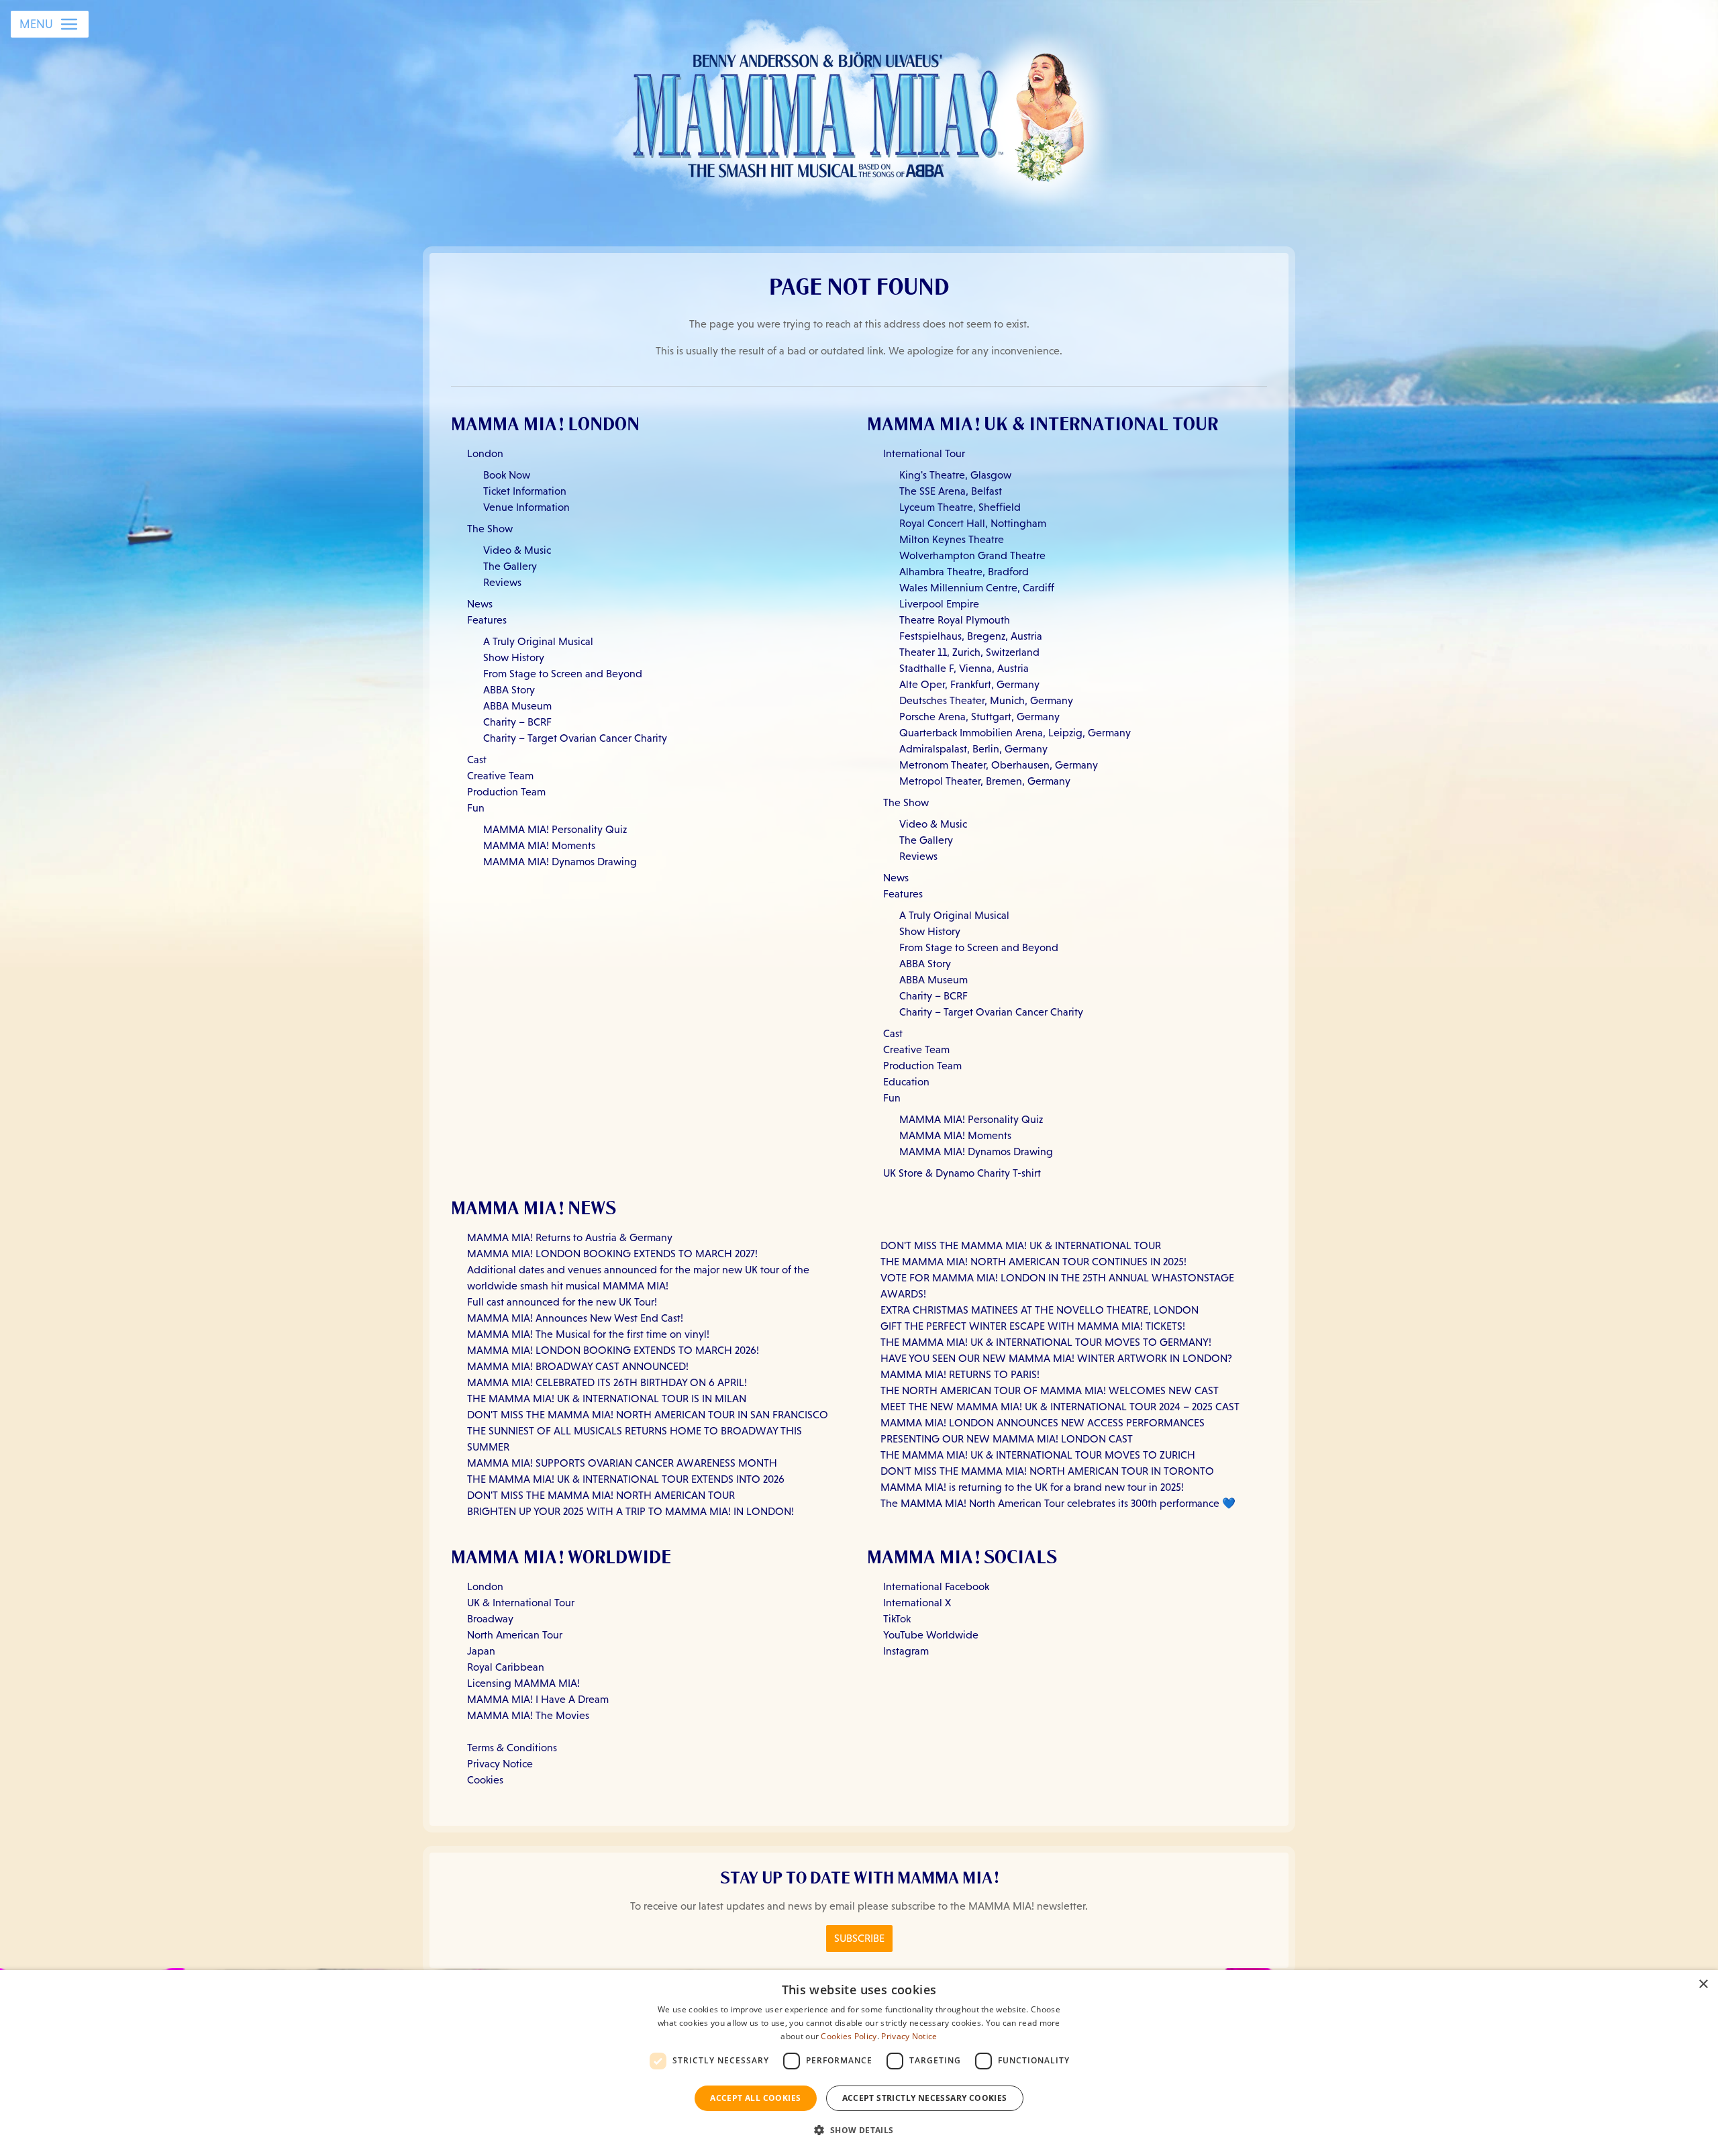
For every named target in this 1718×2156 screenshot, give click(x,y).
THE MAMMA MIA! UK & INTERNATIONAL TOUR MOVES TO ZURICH (1038, 1455)
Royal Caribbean (506, 1667)
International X (917, 1603)
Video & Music (517, 550)
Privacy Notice (500, 1764)
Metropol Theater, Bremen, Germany (985, 781)
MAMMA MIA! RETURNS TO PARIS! (960, 1374)
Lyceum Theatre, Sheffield (960, 507)
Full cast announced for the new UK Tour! (562, 1302)
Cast (477, 759)
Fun (476, 808)
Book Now (507, 475)
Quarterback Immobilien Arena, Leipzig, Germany (1015, 733)
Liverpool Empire (939, 604)
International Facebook (936, 1586)
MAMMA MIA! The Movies (528, 1715)
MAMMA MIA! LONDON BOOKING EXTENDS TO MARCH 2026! (613, 1350)
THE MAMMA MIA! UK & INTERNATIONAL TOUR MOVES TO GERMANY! (1046, 1342)
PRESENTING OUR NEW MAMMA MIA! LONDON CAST (1007, 1439)
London (485, 453)
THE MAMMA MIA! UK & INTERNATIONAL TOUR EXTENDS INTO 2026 (626, 1479)
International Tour (924, 453)
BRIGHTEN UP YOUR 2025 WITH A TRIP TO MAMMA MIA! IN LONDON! (630, 1511)
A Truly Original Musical (538, 641)
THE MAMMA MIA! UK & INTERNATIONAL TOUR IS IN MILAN (607, 1399)
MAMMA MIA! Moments (539, 845)
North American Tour (515, 1635)
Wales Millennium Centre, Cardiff (977, 588)
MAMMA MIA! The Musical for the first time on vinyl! (588, 1334)
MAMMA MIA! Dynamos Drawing (560, 862)
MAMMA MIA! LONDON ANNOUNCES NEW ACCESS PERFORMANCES (1043, 1423)
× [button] (1703, 1984)
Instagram (906, 1651)
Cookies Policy (849, 2036)
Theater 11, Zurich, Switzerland (969, 652)
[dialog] (859, 2063)
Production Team (506, 792)
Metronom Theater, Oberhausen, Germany (999, 765)
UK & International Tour (521, 1603)
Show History (514, 657)
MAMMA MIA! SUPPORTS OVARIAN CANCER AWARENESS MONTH (622, 1463)
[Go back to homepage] (859, 113)
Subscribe (859, 1938)
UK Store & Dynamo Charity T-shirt (962, 1173)
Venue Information (526, 507)
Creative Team (500, 776)
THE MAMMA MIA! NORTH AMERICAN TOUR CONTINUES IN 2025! (1033, 1262)
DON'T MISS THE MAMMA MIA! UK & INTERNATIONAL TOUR (1021, 1245)
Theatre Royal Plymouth (955, 620)
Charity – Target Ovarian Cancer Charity (575, 738)
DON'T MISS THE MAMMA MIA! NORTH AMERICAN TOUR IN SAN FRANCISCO (648, 1415)
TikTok (897, 1619)
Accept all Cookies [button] (755, 2098)
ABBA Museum (517, 706)
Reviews (502, 582)
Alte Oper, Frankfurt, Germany (969, 684)
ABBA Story (509, 690)
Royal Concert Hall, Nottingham (973, 523)
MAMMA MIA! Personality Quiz (555, 829)
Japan (481, 1651)
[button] (859, 2130)
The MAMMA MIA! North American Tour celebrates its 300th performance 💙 (1058, 1503)
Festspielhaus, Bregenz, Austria (971, 636)
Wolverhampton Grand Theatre (972, 555)
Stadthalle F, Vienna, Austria (964, 668)
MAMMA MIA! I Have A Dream (538, 1699)
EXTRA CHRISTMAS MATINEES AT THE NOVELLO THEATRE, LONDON (1040, 1310)
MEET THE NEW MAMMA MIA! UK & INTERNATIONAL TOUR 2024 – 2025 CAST (1060, 1407)
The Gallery (510, 566)
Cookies (485, 1780)
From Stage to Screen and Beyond (563, 674)
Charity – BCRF (517, 722)
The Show (490, 529)
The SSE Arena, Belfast (951, 491)
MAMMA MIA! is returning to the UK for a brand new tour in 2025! (1032, 1487)
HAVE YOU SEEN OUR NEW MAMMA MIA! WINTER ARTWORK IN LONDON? (1056, 1358)
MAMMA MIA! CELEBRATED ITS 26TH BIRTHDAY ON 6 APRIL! (607, 1382)
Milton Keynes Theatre (952, 539)
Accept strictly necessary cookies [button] (925, 2098)
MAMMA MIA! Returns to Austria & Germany (570, 1237)
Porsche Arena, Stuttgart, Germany (979, 717)
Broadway (490, 1619)
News (480, 604)
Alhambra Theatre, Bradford (964, 572)
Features (487, 620)
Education (906, 1082)
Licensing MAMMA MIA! (523, 1683)
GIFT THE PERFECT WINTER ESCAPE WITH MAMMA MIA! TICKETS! (1033, 1326)
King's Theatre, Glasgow (955, 475)
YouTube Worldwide (931, 1635)
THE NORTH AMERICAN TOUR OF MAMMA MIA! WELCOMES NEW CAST (1050, 1390)
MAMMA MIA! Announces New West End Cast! (575, 1318)
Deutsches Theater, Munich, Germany (986, 700)
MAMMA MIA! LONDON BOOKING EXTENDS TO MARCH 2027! (612, 1254)
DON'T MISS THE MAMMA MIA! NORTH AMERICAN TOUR (601, 1495)
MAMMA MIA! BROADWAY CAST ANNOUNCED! (578, 1366)
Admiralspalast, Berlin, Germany (973, 749)
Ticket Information (525, 491)
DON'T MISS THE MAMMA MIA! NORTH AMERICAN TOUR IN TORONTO (1047, 1471)
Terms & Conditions (512, 1748)
